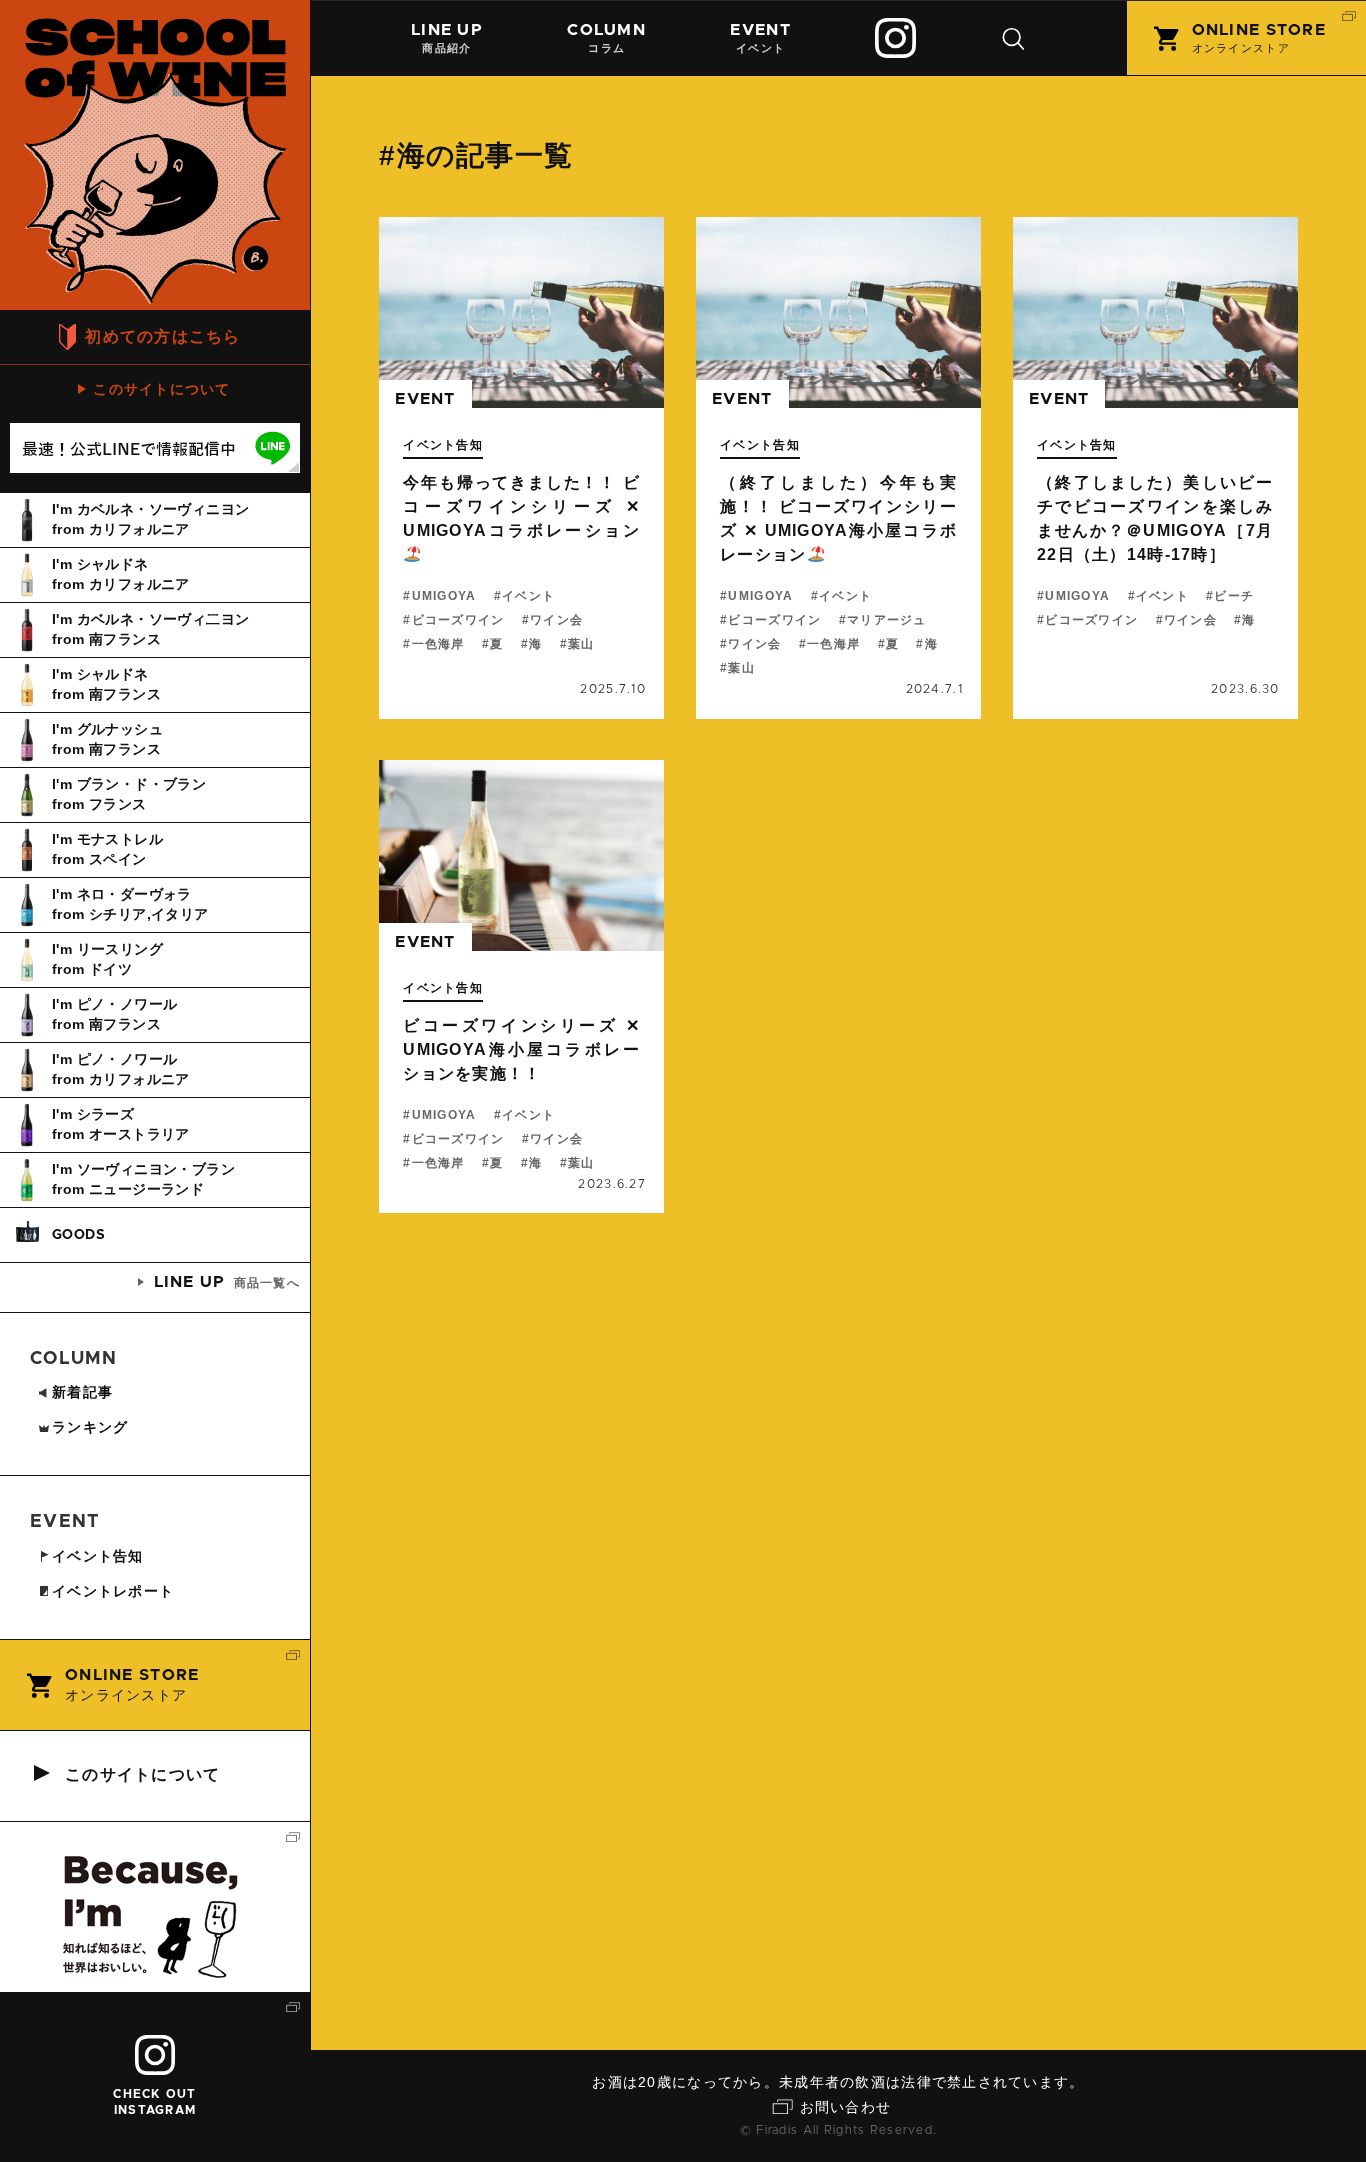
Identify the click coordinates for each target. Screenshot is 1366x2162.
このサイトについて (162, 389)
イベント (760, 38)
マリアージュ (887, 620)
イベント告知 (443, 445)
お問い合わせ (846, 2107)
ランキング (90, 1427)
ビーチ (1234, 596)
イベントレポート (113, 1591)
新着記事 (82, 1392)
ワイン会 (556, 620)
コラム (606, 38)
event (425, 399)
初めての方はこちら (163, 336)
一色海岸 (438, 644)
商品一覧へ (227, 1282)
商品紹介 (447, 38)
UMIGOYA (444, 596)
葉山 (581, 644)
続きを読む (521, 468)
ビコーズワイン (458, 620)
